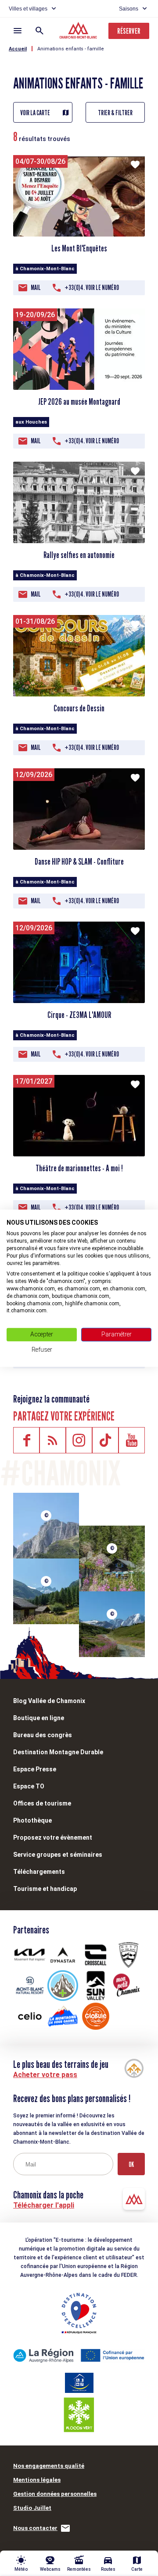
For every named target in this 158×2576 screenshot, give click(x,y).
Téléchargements (39, 1872)
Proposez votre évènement (53, 1837)
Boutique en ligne (39, 1718)
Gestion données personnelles (55, 2494)
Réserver (129, 31)
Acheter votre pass (45, 2075)
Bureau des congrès (43, 1735)
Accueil (18, 49)
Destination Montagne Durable (58, 1752)
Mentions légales (37, 2480)
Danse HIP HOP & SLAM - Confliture (79, 862)
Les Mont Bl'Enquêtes (79, 248)
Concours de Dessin (79, 708)
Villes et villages (28, 9)
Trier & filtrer (115, 113)
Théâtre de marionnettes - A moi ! (79, 1168)
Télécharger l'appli (44, 2205)
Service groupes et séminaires (58, 1855)
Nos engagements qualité (49, 2466)
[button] (75, 689)
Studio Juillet (32, 2508)
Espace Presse (35, 1769)
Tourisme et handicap (45, 1889)
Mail (36, 288)
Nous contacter (35, 2528)
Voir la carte (35, 113)
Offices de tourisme (42, 1803)
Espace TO (29, 1786)
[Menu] (18, 31)
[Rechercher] (39, 31)
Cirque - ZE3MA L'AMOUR (79, 1015)
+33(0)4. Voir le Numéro (92, 288)
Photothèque (32, 1820)
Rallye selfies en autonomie (79, 555)
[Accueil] (79, 32)
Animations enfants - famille (71, 49)
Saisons (129, 9)
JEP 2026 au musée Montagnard (79, 402)
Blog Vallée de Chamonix (49, 1701)
